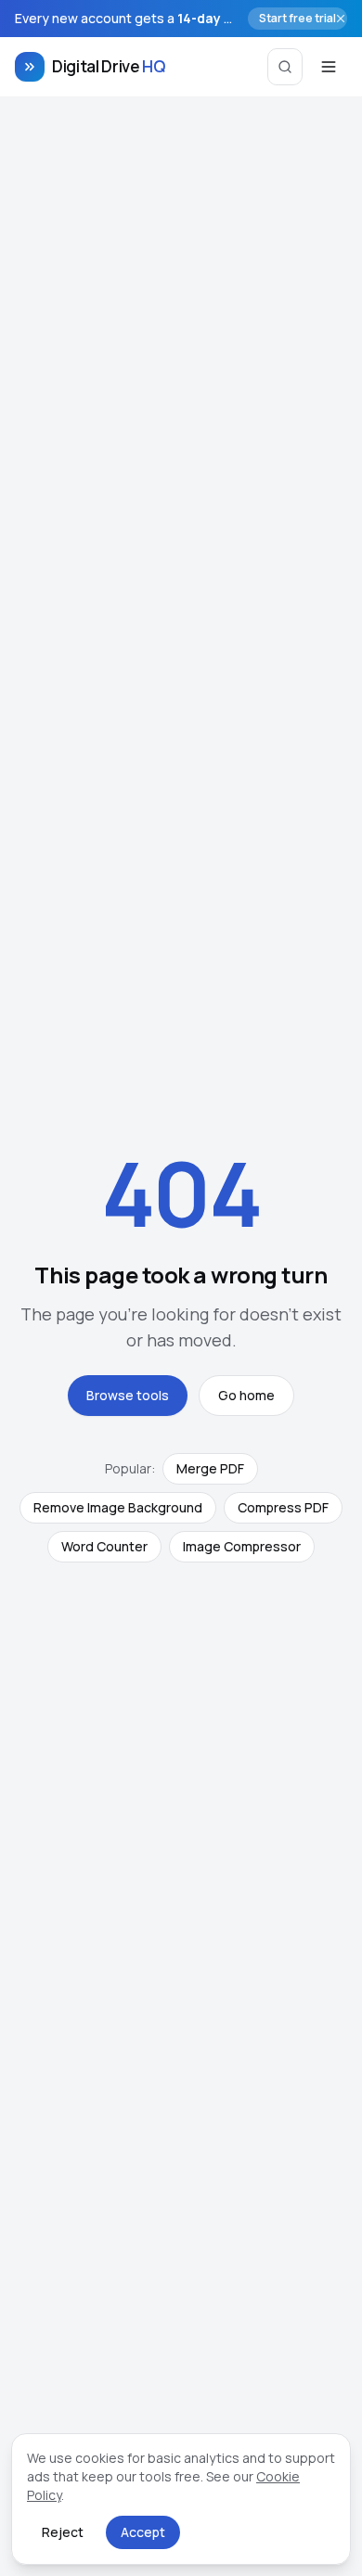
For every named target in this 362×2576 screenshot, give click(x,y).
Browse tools (128, 1395)
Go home (246, 1395)
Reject (63, 2532)
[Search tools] (285, 67)
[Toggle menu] (329, 67)
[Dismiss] (341, 19)
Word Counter (104, 1546)
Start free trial (297, 18)
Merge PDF (210, 1468)
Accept (143, 2532)
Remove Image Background (118, 1507)
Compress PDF (283, 1507)
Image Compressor (242, 1546)
